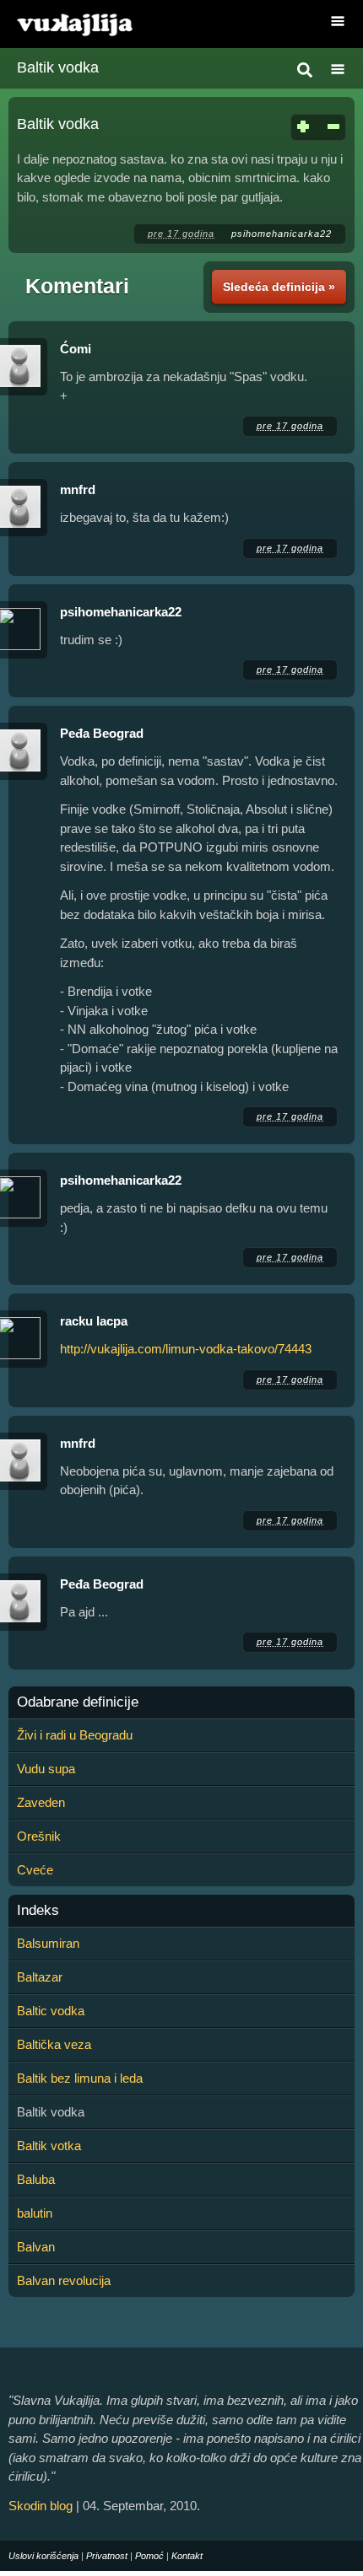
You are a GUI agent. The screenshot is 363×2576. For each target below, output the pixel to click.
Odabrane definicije (78, 1702)
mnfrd (78, 489)
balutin (35, 2213)
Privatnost (107, 2556)
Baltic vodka (51, 2011)
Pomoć (149, 2556)
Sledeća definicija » (279, 287)
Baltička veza (54, 2044)
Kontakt (187, 2556)
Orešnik (39, 1836)
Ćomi (76, 349)
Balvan (36, 2247)
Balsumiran (48, 1943)
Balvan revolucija (64, 2280)
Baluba (36, 2179)
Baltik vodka (58, 67)
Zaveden (41, 1802)
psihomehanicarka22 (282, 234)
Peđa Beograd (102, 733)
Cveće (35, 1870)
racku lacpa (94, 1321)
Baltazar (40, 1977)
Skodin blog (41, 2506)
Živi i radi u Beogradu (75, 1735)
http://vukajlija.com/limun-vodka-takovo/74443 (186, 1349)
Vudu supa (46, 1769)
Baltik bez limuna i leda (80, 2078)
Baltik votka (49, 2146)
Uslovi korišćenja (43, 2556)
